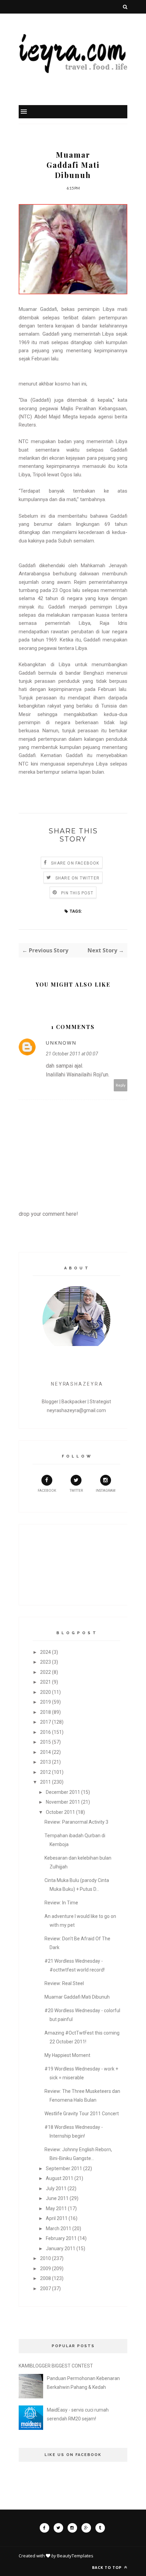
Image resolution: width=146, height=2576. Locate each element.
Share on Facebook (75, 863)
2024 (45, 1652)
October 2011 (60, 1812)
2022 (45, 1672)
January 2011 (61, 2248)
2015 (45, 1742)
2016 (45, 1732)
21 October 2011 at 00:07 (72, 1054)
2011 (45, 1782)
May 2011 (56, 2208)
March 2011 (59, 2228)
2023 (45, 1662)
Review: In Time (61, 1903)
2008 (45, 2278)
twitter (76, 1491)
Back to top (107, 2567)
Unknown (61, 1043)
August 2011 (60, 2178)
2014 (45, 1752)
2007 (45, 2288)
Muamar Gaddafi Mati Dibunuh (77, 1997)
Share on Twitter (77, 878)
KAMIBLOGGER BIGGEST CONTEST (56, 2366)
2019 (45, 1702)
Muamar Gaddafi (38, 309)
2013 (45, 1762)
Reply (121, 1085)
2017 (45, 1722)
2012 (45, 1772)
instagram (106, 1491)
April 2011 (57, 2218)
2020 (45, 1692)
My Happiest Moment (67, 2055)
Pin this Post (77, 893)
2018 (45, 1712)
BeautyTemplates (75, 2556)
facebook (47, 1491)
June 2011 (57, 2198)
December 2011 (63, 1792)
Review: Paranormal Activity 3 (76, 1822)
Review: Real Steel (64, 1983)
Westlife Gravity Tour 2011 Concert (82, 2114)
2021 (45, 1682)
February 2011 (61, 2238)
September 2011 (64, 2168)
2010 (45, 2258)
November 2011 (63, 1802)
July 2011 (56, 2188)
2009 (45, 2268)
